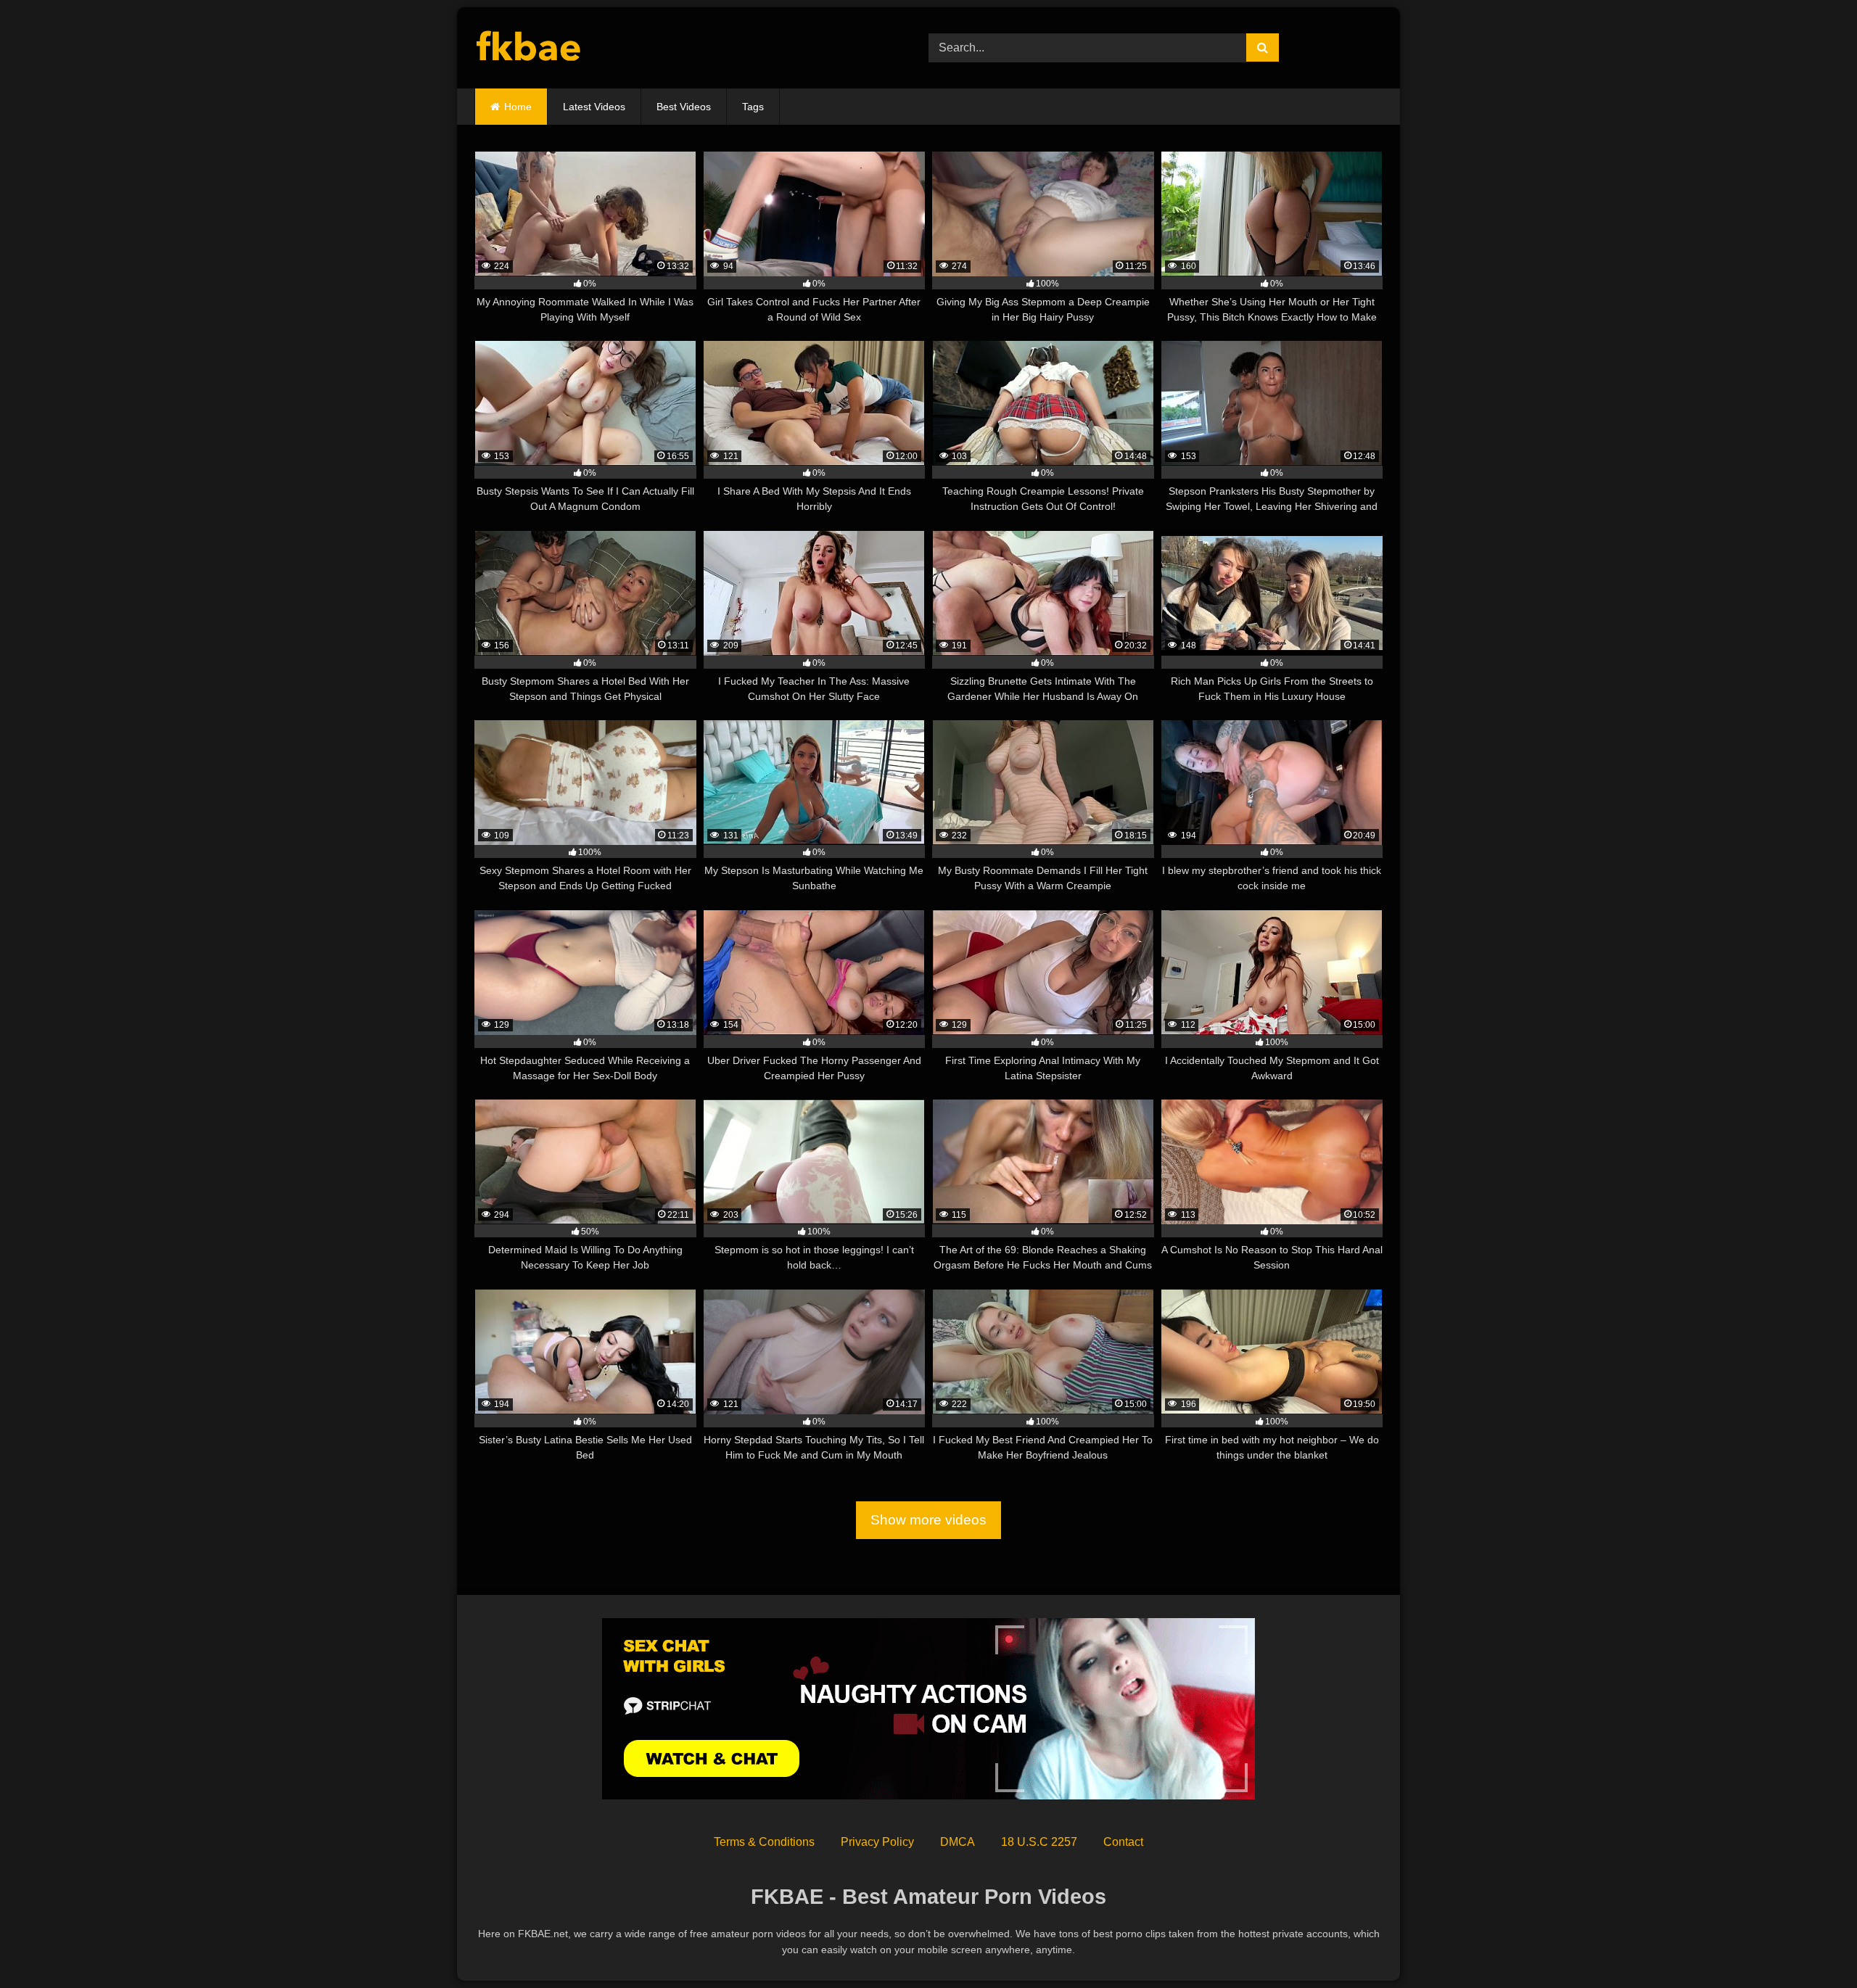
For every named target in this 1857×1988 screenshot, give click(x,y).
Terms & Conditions (764, 1842)
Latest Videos (594, 107)
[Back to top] (1812, 1945)
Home (518, 107)
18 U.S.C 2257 (1039, 1842)
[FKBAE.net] (529, 48)
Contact (1123, 1842)
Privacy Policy (877, 1842)
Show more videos (928, 1520)
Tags (753, 107)
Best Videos (684, 107)
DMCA (958, 1842)
